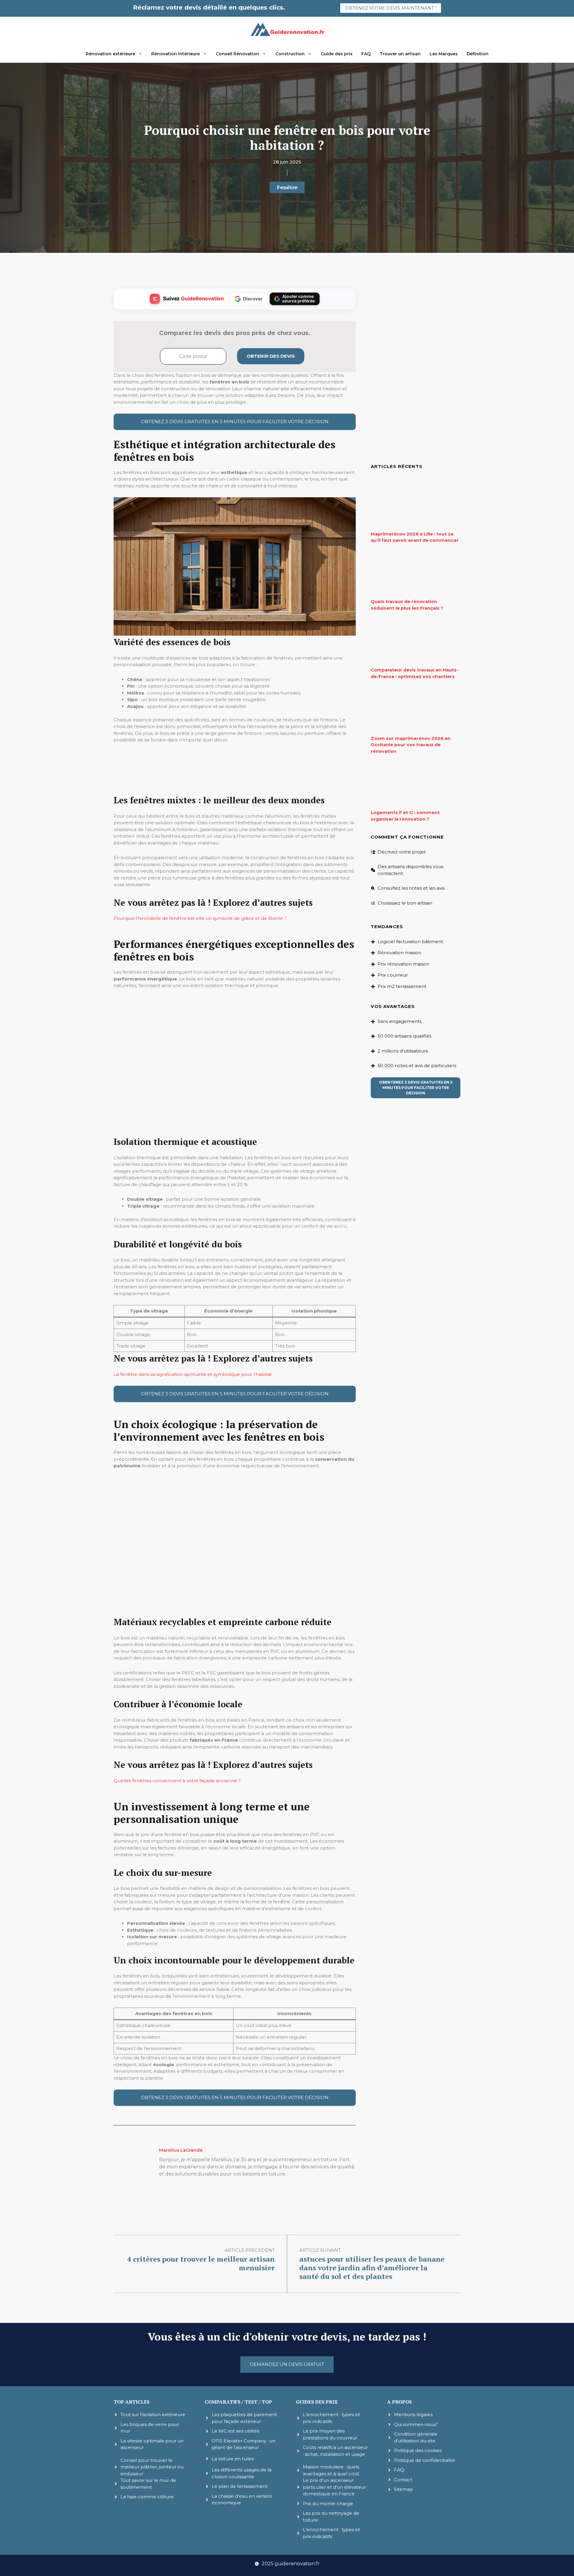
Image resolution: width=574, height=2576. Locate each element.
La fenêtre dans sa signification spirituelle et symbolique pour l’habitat (193, 1374)
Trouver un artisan (400, 54)
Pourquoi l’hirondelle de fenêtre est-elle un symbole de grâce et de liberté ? (200, 918)
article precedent (250, 2250)
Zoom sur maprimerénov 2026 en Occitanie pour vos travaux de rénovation (411, 745)
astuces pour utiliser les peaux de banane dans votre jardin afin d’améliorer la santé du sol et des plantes (372, 2268)
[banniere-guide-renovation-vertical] (235, 790)
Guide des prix (337, 54)
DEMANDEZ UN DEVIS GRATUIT (287, 2364)
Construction (290, 54)
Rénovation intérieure (175, 54)
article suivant (320, 2250)
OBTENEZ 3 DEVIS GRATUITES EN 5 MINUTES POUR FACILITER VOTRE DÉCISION (235, 422)
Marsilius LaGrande (181, 2150)
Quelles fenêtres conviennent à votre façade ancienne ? (177, 1781)
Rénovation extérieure (110, 54)
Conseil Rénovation (238, 54)
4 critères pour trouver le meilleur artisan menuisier (201, 2263)
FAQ (366, 54)
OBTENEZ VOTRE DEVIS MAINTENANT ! (391, 8)
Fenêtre (287, 187)
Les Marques (444, 54)
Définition (478, 54)
